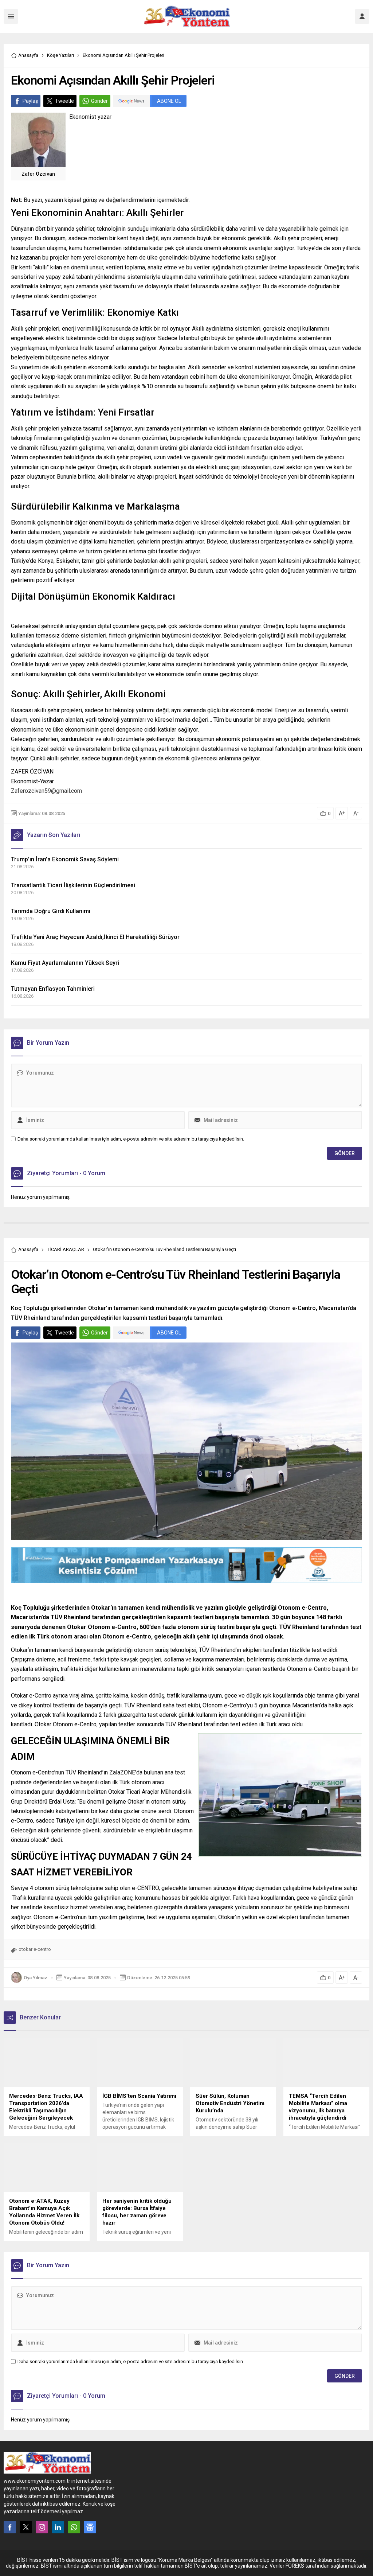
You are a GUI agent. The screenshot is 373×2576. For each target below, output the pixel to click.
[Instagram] (42, 2527)
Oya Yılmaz (36, 1978)
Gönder (99, 101)
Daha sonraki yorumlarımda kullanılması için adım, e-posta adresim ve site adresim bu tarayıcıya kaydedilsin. (131, 1139)
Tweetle (64, 101)
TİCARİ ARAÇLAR (66, 1249)
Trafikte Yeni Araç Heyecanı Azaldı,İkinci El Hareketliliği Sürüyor (95, 937)
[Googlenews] (90, 2527)
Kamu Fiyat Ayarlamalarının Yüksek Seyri (65, 963)
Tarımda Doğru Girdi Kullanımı (51, 911)
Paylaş (30, 101)
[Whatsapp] (74, 2527)
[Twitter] (26, 2527)
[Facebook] (10, 2527)
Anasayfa (28, 55)
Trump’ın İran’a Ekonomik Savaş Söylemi (65, 859)
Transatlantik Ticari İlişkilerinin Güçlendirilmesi (73, 885)
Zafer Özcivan (38, 174)
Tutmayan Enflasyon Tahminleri (53, 989)
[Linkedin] (58, 2527)
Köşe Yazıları (60, 55)
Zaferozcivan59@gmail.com (46, 791)
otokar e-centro (35, 1949)
